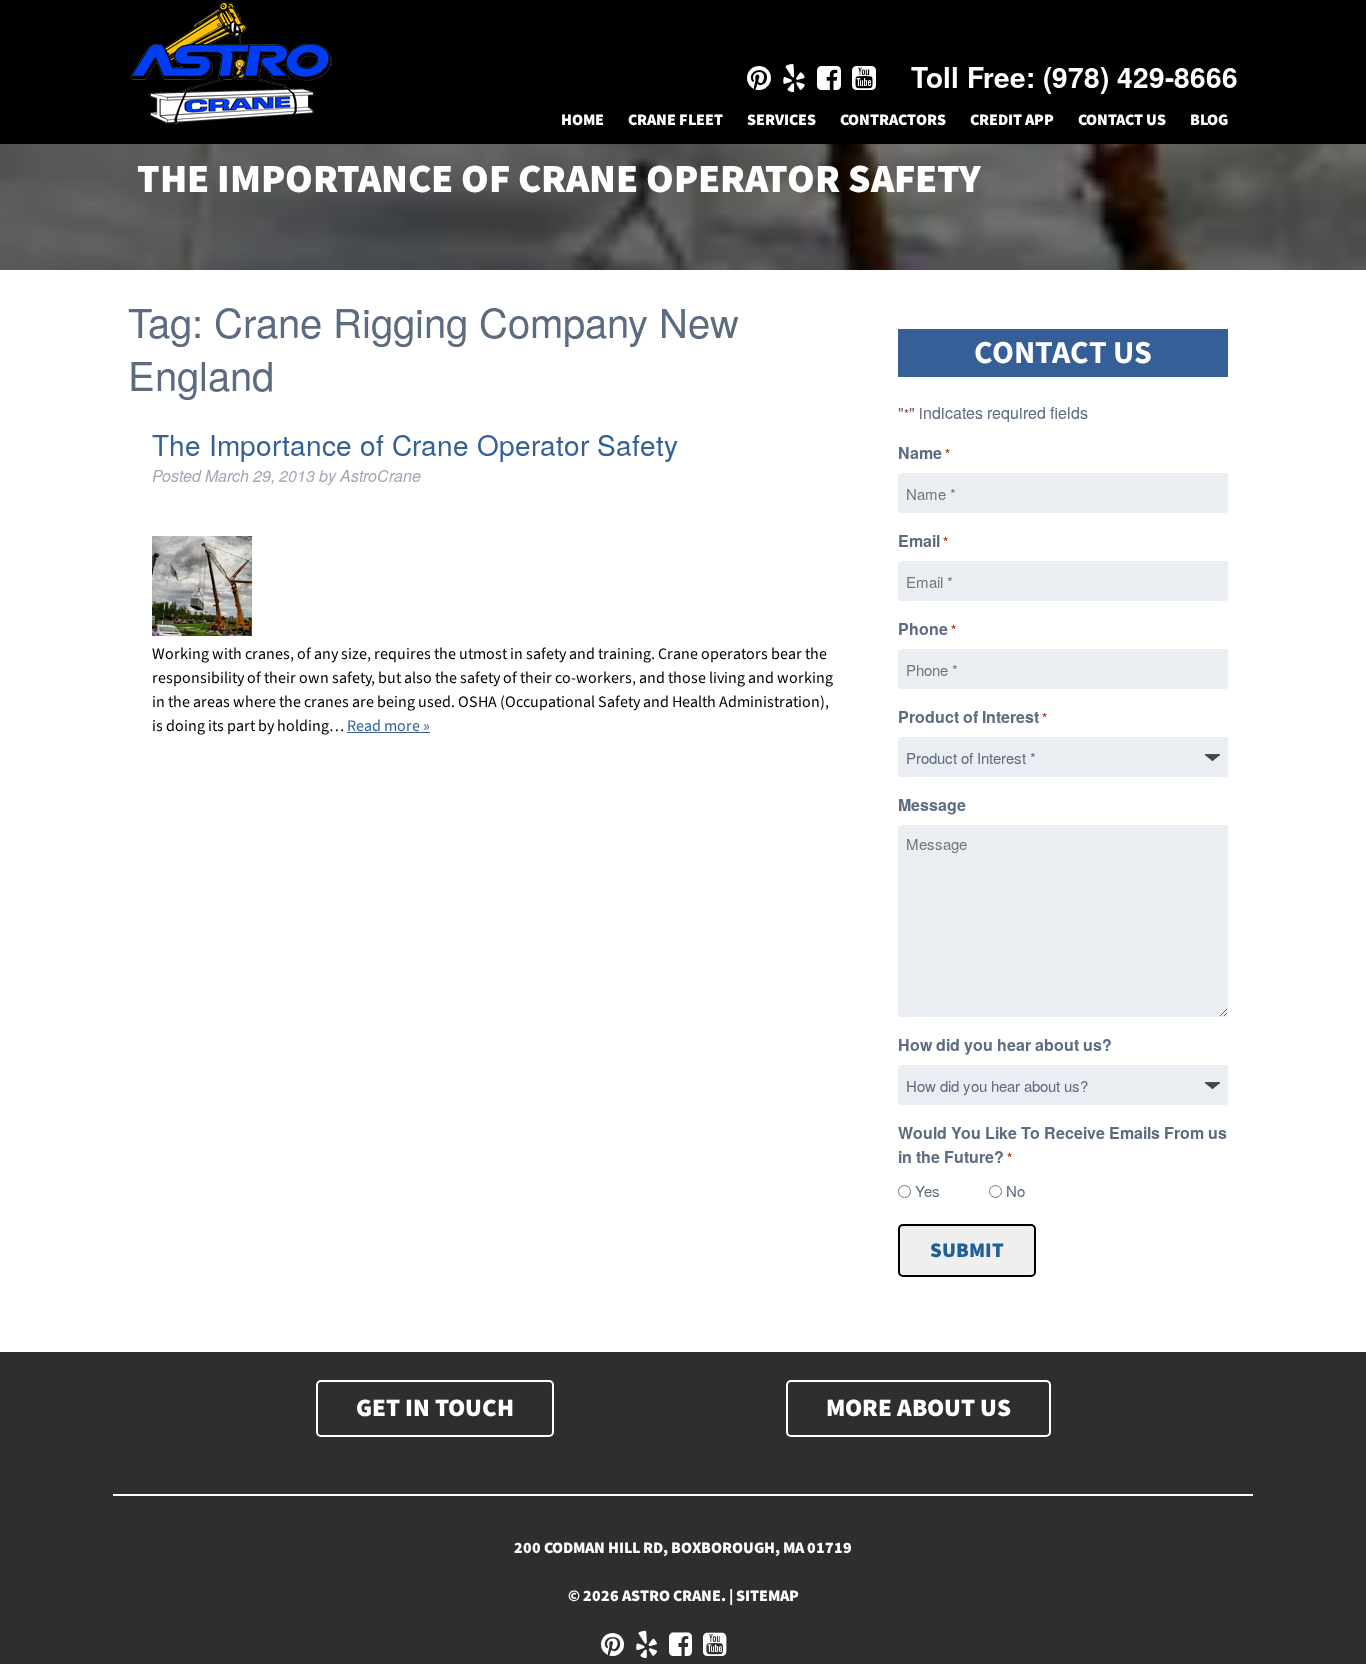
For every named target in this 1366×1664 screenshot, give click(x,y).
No (1015, 1190)
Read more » (388, 726)
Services (781, 120)
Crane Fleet (675, 120)
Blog (1209, 120)
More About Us (918, 1408)
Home (582, 120)
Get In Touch (435, 1408)
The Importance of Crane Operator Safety (415, 444)
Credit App (1012, 120)
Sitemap (767, 1596)
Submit (967, 1250)
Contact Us (1122, 120)
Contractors (893, 120)
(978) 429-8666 (1140, 76)
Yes (927, 1190)
